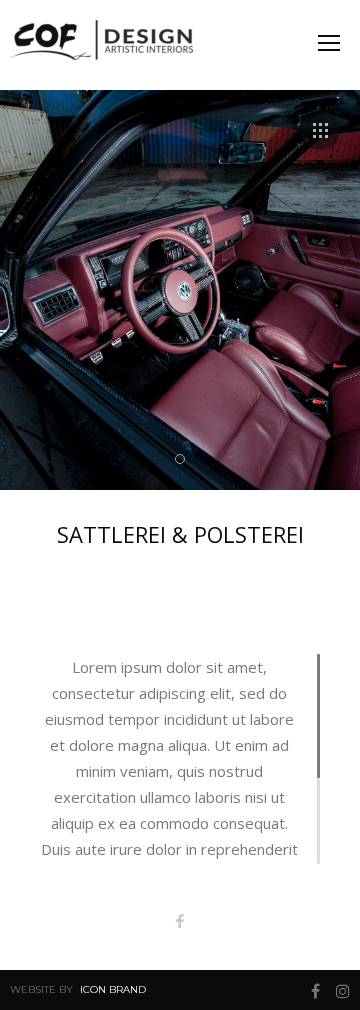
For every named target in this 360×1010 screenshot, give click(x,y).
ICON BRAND (113, 989)
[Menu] (329, 43)
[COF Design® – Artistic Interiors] (110, 45)
